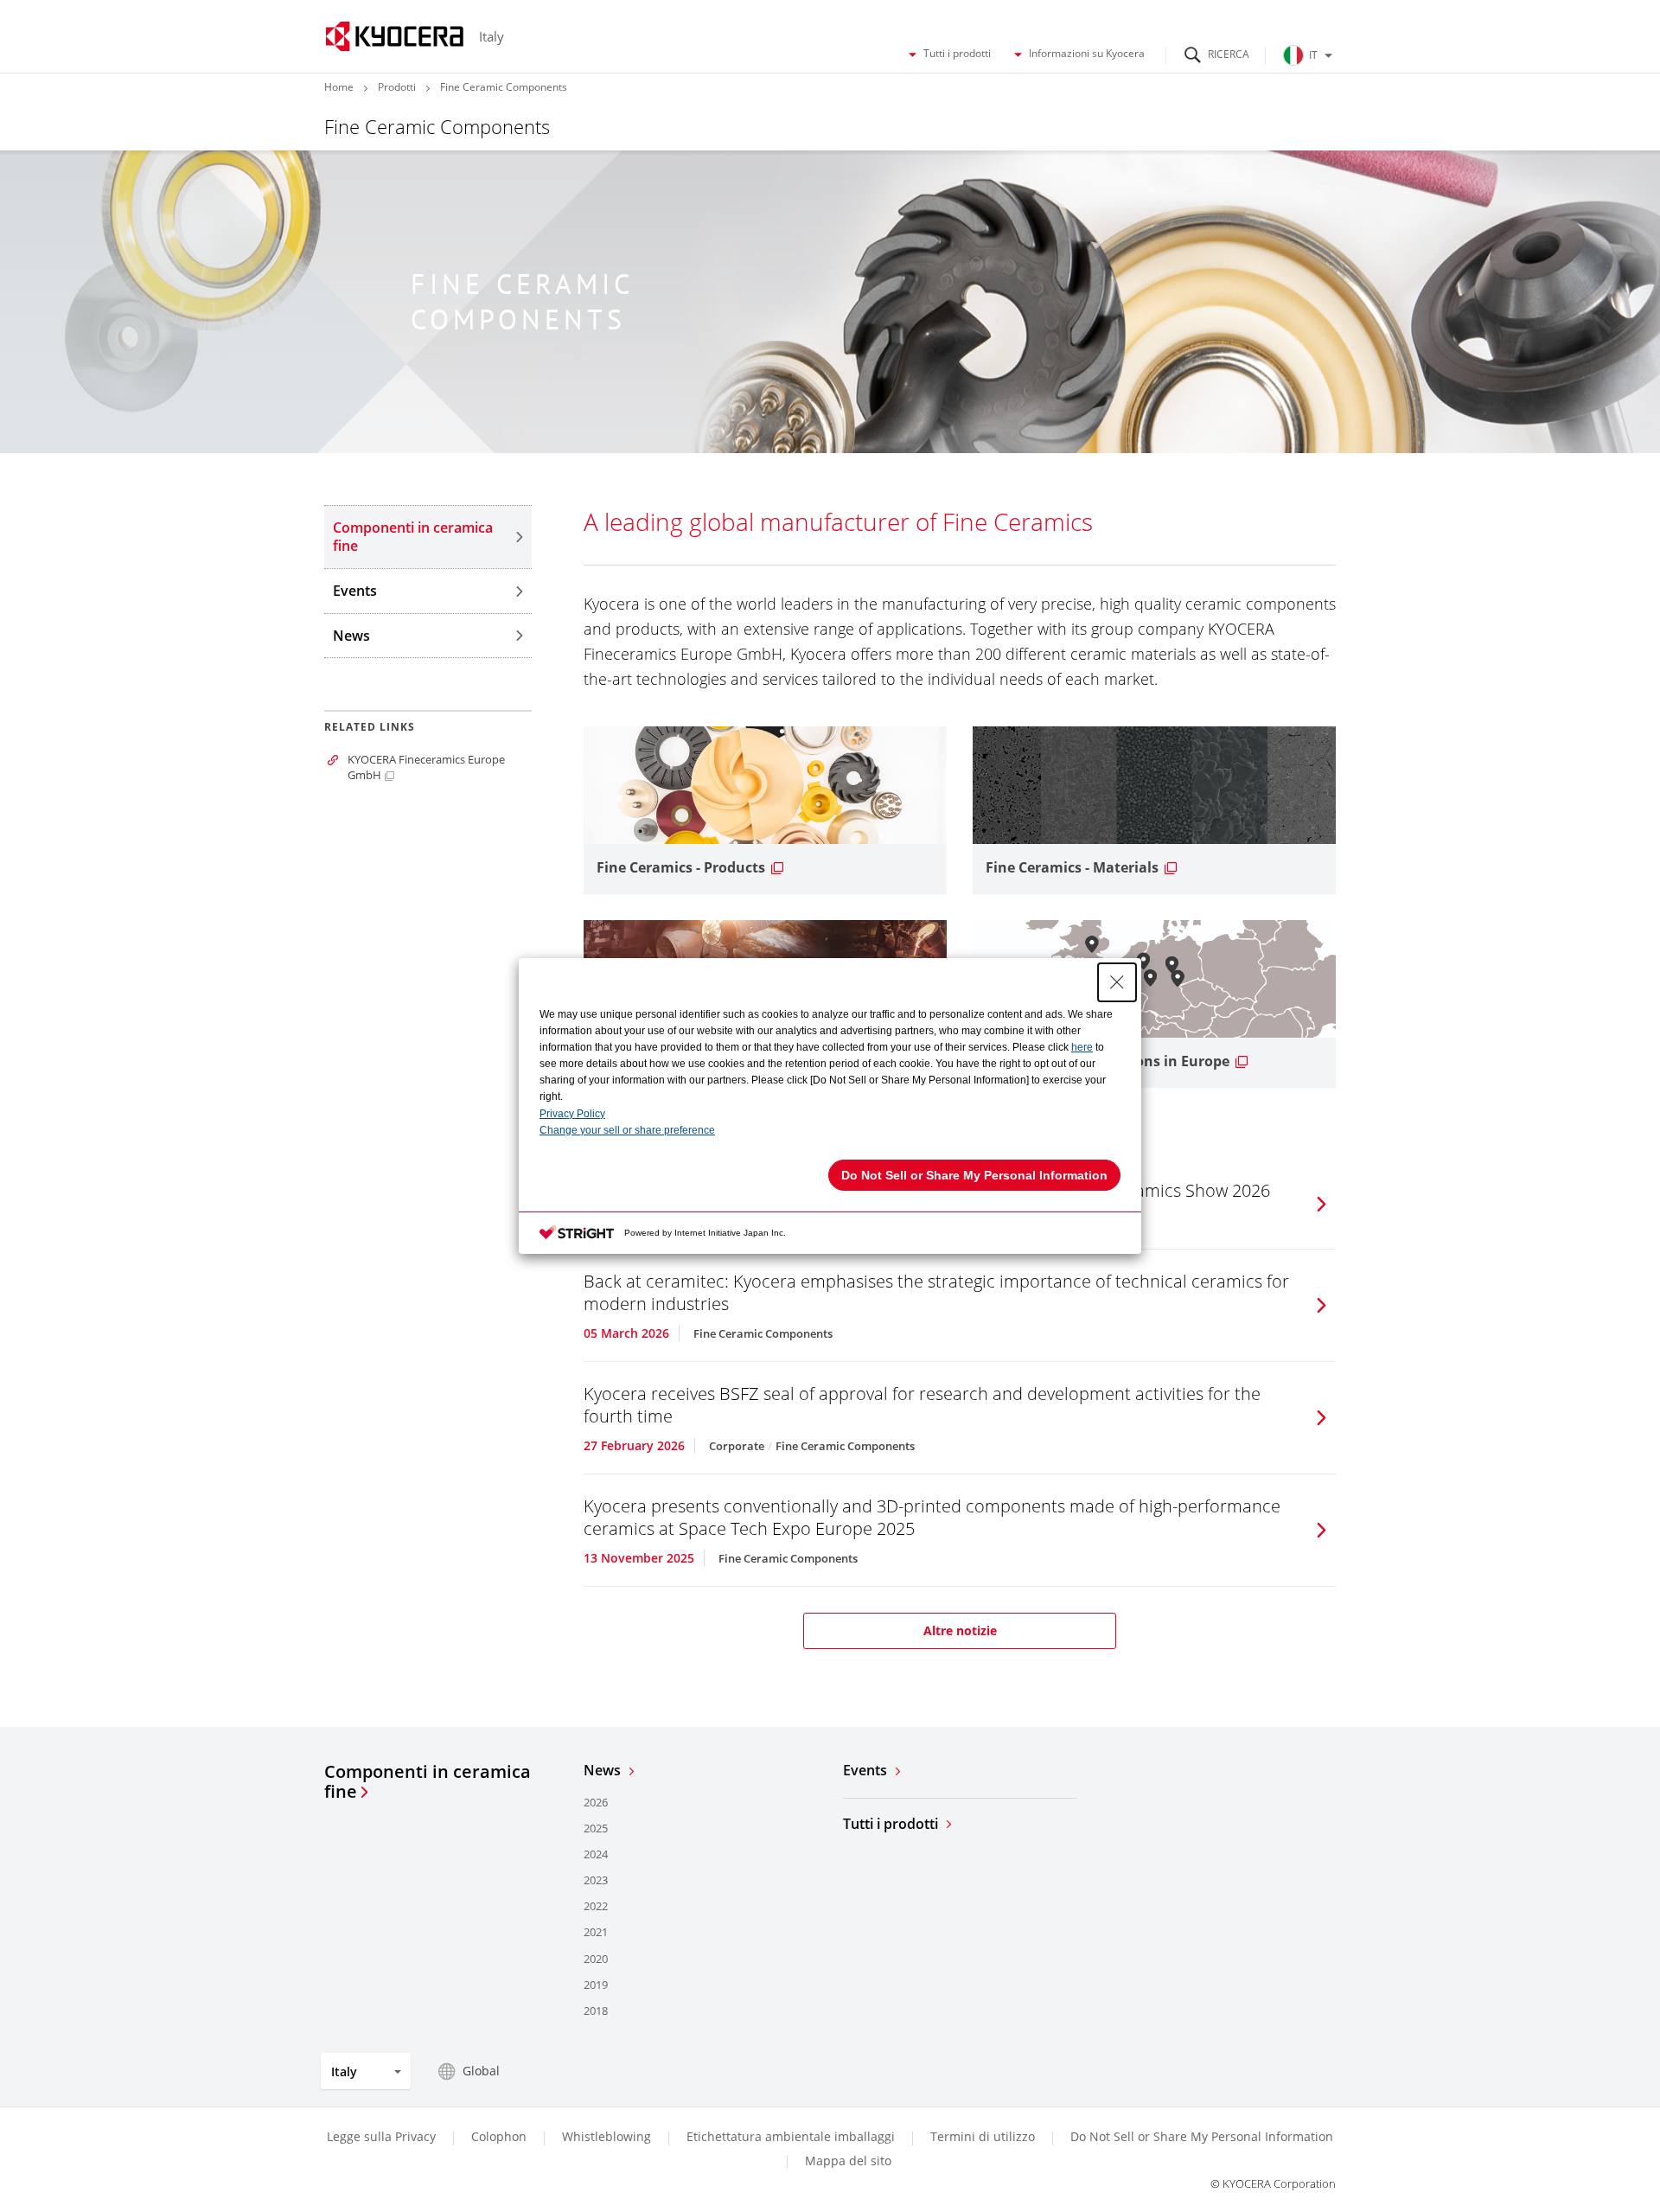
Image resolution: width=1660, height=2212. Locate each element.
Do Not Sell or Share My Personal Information (1202, 2137)
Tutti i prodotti (957, 54)
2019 (596, 1985)
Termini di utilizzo (983, 2136)
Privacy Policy (572, 1114)
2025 (596, 1828)
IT (1313, 55)
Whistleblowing (607, 2136)
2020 (596, 1959)
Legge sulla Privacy (381, 2136)
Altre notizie (960, 1630)
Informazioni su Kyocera (1087, 54)
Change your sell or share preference (627, 1130)
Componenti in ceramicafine (428, 1782)
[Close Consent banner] (1117, 982)
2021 (596, 1932)
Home (339, 87)
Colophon (499, 2136)
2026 (596, 1802)
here (1082, 1047)
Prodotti (397, 87)
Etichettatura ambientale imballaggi (791, 2136)
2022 (596, 1906)
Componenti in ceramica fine (413, 537)
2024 (596, 1854)
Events (355, 591)
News (351, 636)
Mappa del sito (848, 2161)
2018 (596, 2011)
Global (481, 2071)
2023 (596, 1880)
